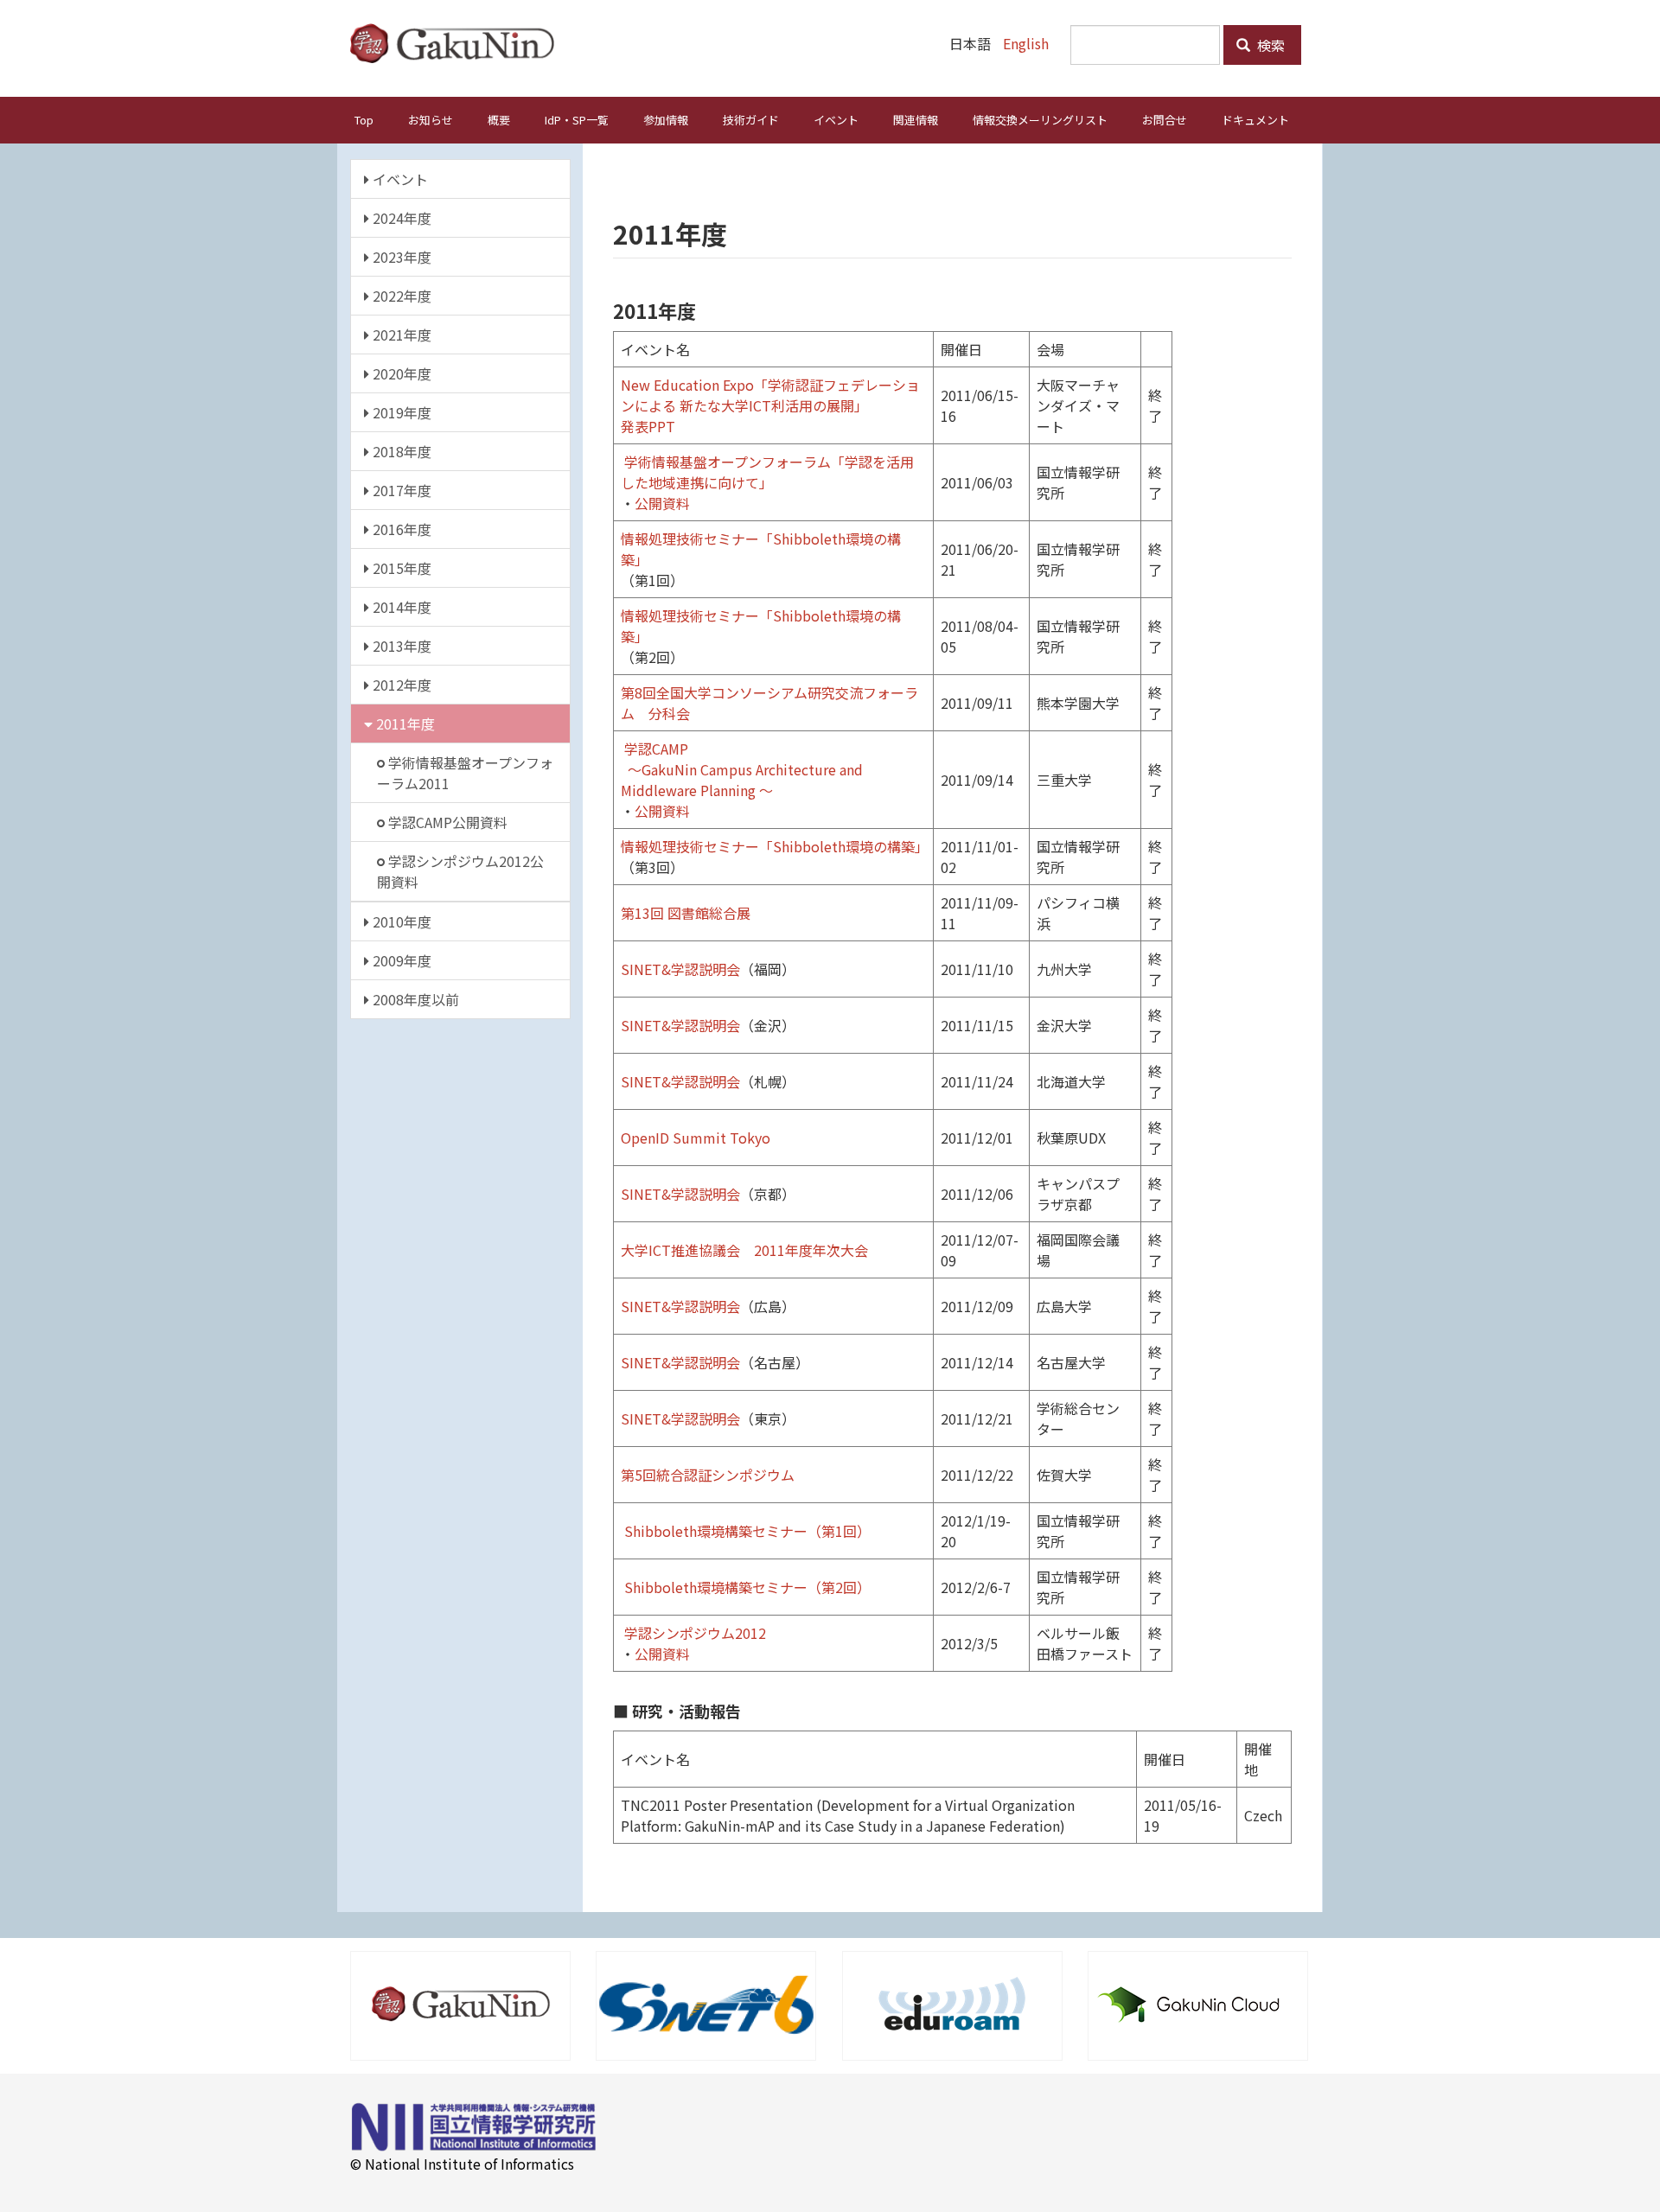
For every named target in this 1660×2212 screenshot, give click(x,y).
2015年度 (400, 568)
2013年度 (400, 646)
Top (364, 120)
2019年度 (400, 412)
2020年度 (400, 373)
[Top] (459, 43)
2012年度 (400, 685)
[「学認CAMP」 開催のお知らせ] (622, 749)
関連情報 (916, 120)
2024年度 (400, 218)
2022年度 (400, 296)
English (1026, 43)
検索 (1269, 45)
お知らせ (431, 120)
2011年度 (404, 724)
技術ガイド (751, 120)
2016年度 (400, 529)
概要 (499, 120)
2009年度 (400, 960)
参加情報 (666, 120)
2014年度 (400, 607)
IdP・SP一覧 (577, 120)
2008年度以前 (414, 999)
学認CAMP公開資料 (446, 822)
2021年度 (400, 335)
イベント (836, 120)
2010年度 (400, 921)
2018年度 (400, 451)
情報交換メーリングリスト (1040, 120)
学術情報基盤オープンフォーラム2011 (465, 773)
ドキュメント (1255, 120)
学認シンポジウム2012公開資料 (460, 871)
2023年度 (400, 257)
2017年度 (400, 490)
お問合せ (1165, 120)
